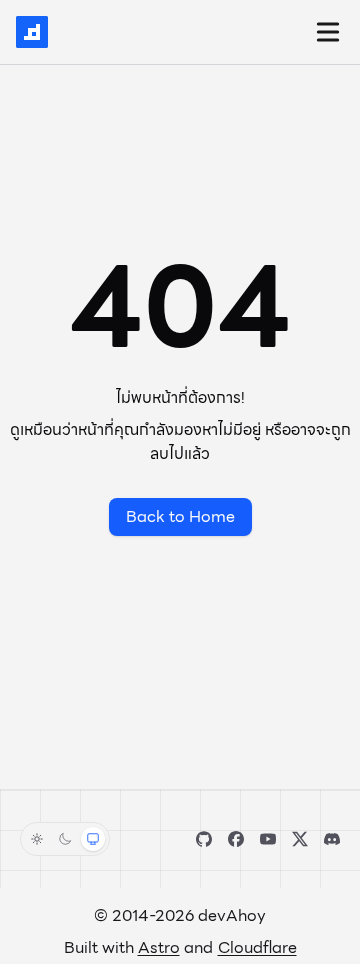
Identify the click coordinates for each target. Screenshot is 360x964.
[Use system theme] (93, 839)
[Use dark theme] (65, 839)
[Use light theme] (37, 839)
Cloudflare (257, 947)
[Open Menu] (328, 32)
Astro (159, 947)
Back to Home (180, 516)
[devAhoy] (32, 32)
